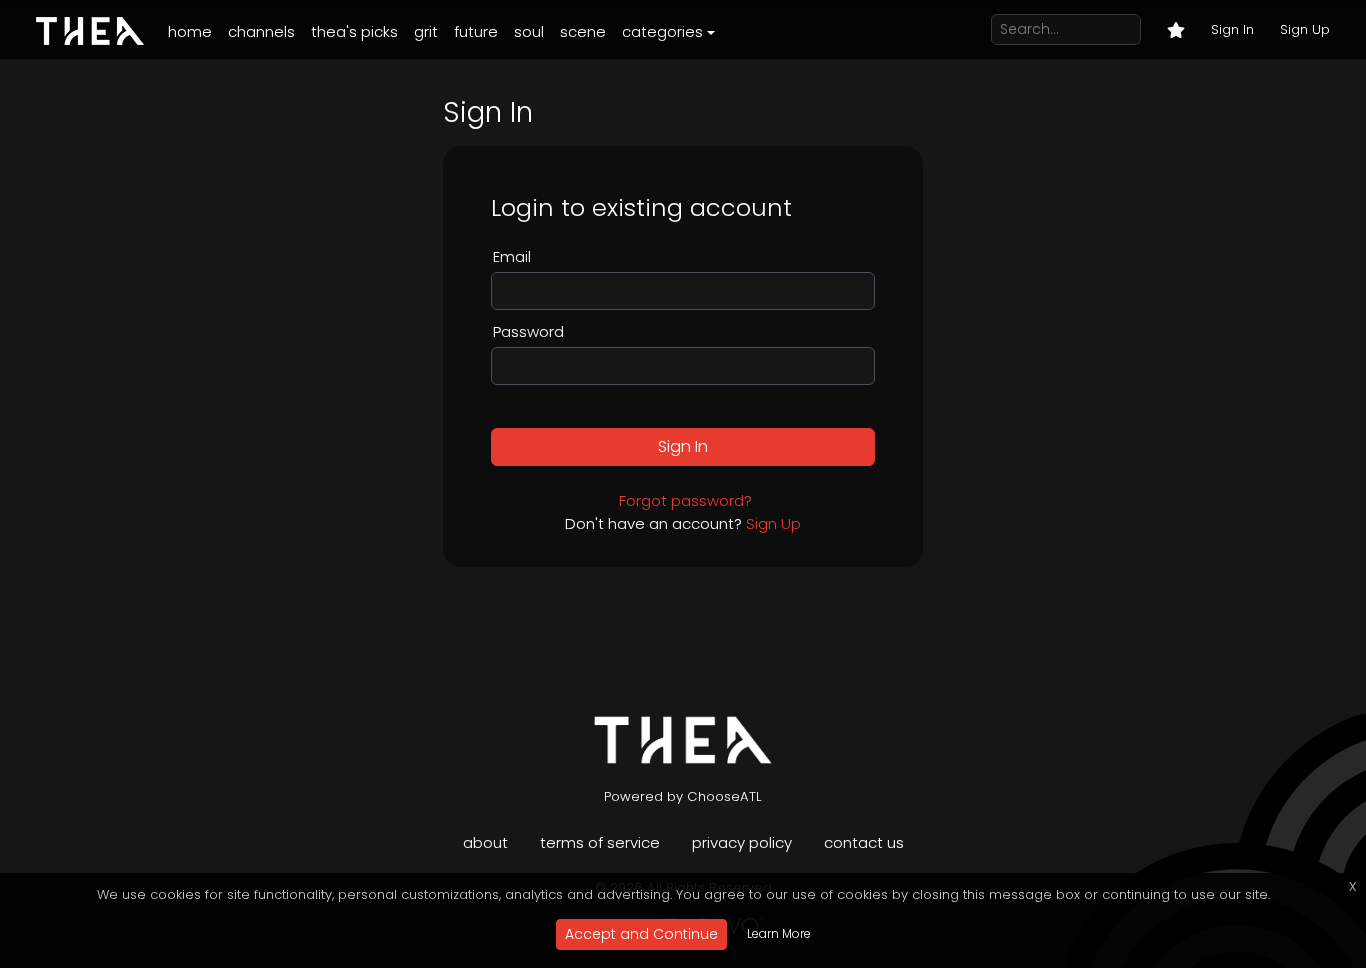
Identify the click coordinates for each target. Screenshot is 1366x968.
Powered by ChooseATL (683, 796)
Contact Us (864, 842)
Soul (529, 31)
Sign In (1232, 29)
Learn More (779, 933)
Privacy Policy (742, 842)
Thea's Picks (354, 31)
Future (476, 31)
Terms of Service (600, 842)
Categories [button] (662, 31)
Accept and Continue (641, 934)
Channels (261, 31)
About (485, 842)
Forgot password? (685, 500)
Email (512, 256)
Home (190, 31)
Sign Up (1305, 29)
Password (528, 331)
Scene (583, 31)
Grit (426, 31)
